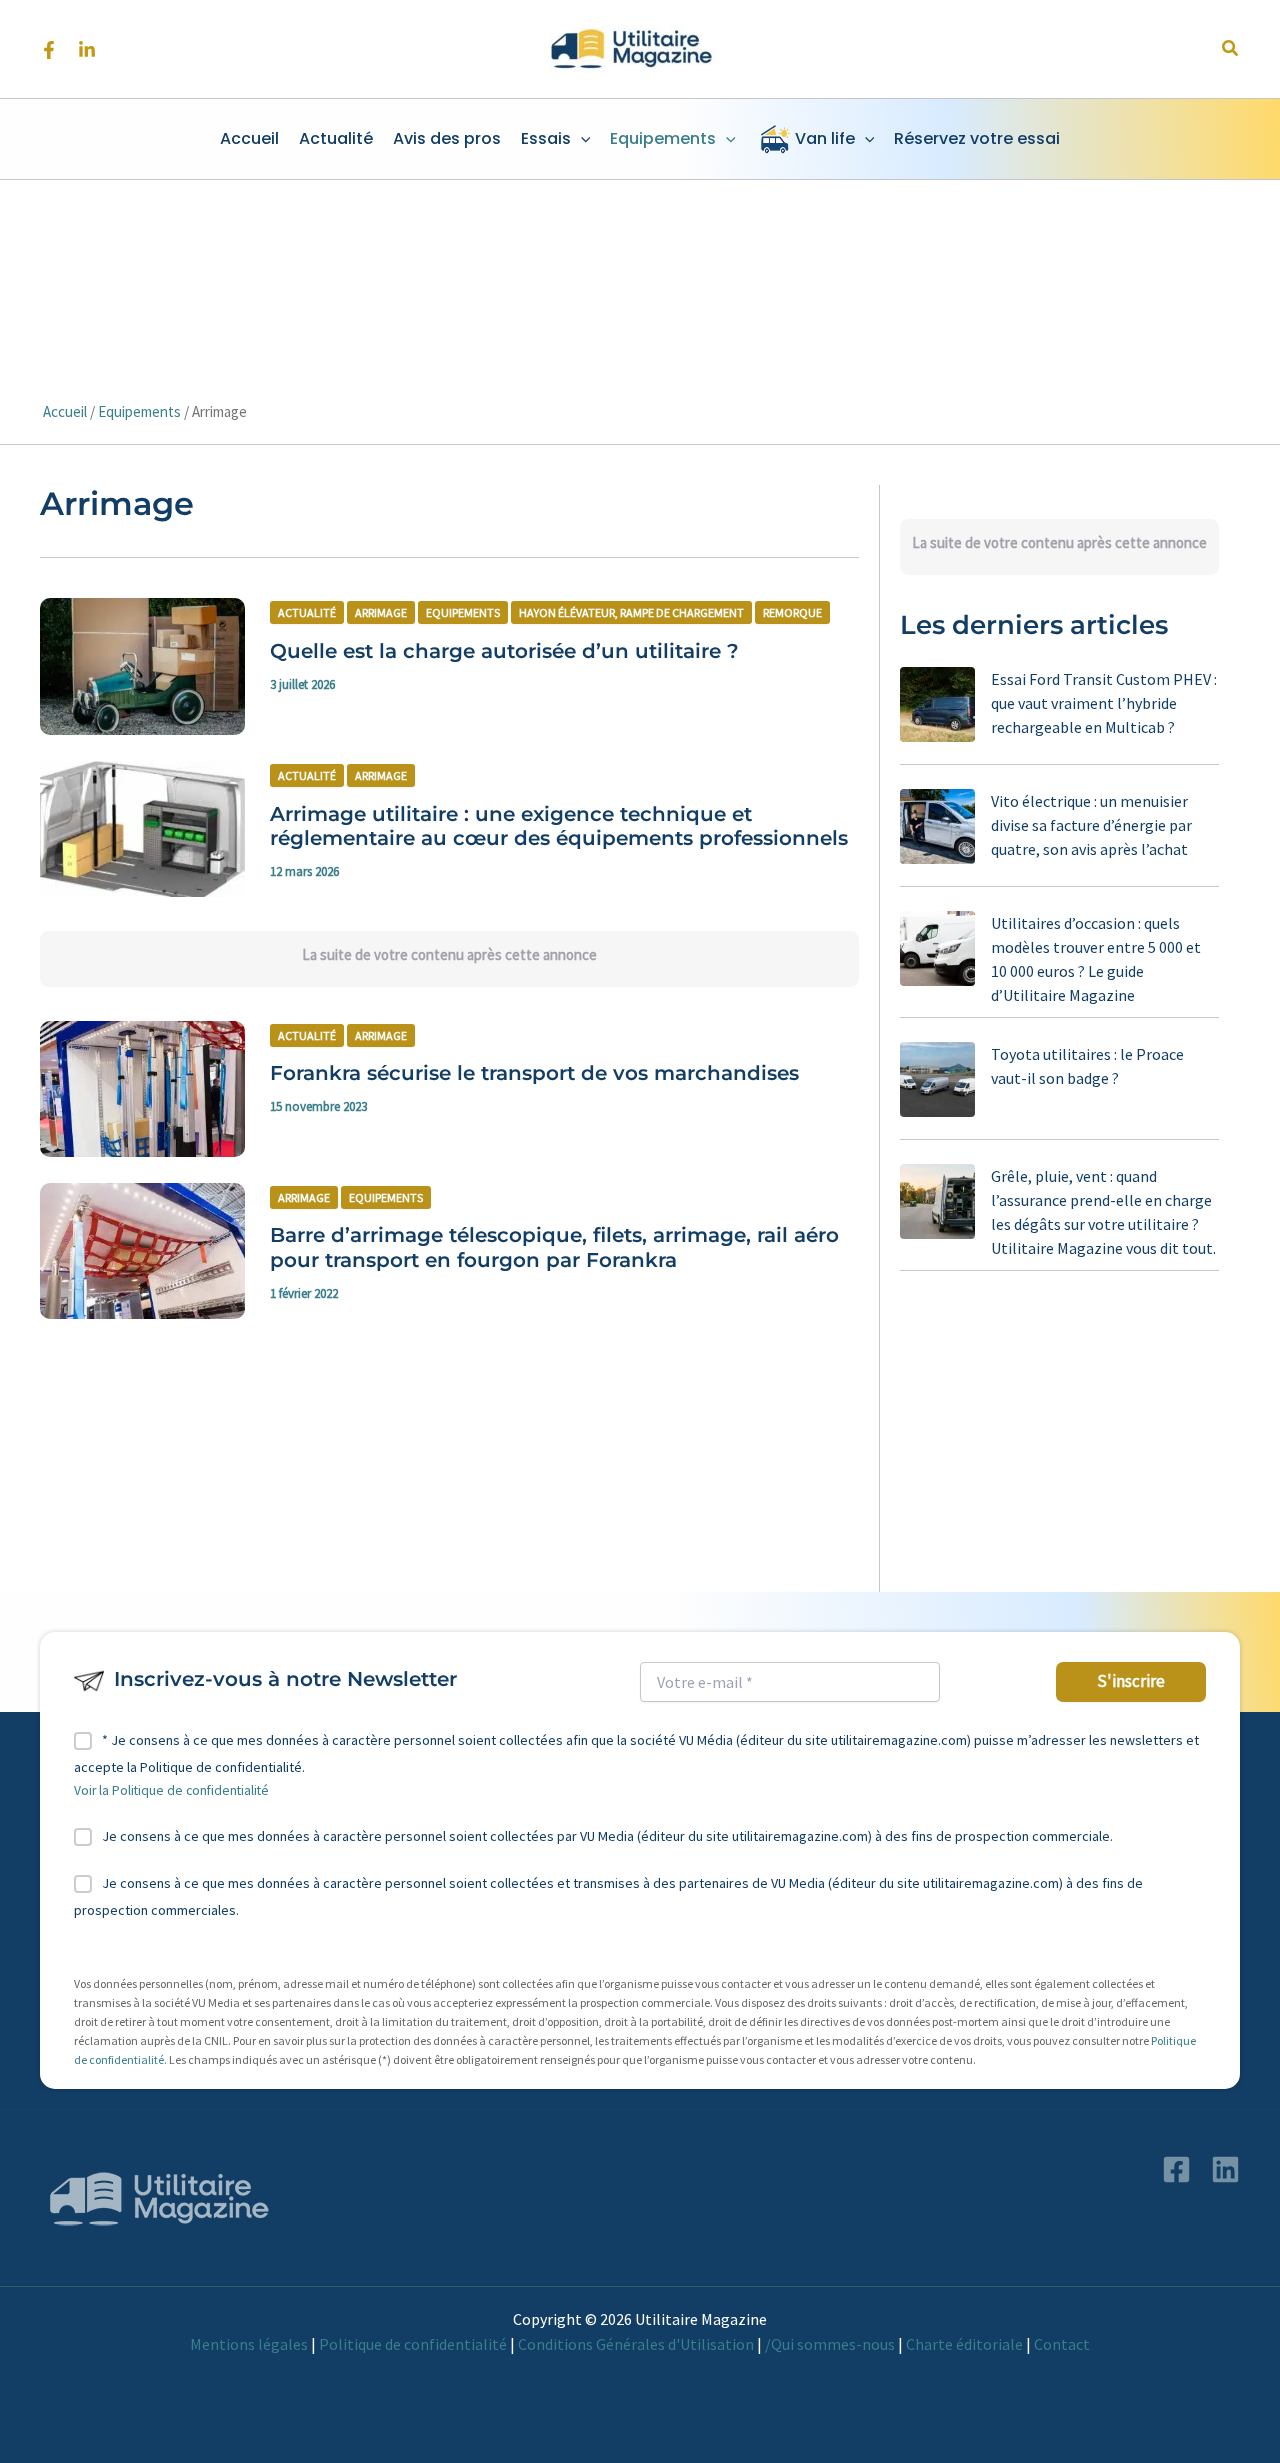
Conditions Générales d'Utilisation (636, 2344)
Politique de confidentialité (413, 2344)
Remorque (792, 612)
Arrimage (381, 612)
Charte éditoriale (964, 2344)
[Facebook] (49, 50)
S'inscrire (1131, 1681)
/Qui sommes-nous (830, 2344)
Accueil (65, 411)
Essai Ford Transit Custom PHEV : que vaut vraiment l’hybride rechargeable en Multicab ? (1104, 703)
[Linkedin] (87, 50)
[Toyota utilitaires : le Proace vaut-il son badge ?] (937, 1079)
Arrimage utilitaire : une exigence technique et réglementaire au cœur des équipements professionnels (559, 826)
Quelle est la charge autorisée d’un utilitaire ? (504, 651)
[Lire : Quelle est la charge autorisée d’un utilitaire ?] (142, 665)
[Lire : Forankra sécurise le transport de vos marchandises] (142, 1087)
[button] (1231, 49)
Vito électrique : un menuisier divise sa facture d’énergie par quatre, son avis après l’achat (1091, 825)
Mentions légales (249, 2344)
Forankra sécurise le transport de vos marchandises (534, 1073)
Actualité (307, 612)
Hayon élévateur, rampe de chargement (631, 612)
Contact (1062, 2344)
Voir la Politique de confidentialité (171, 1790)
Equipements (139, 411)
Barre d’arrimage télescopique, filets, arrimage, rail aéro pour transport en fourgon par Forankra (554, 1247)
